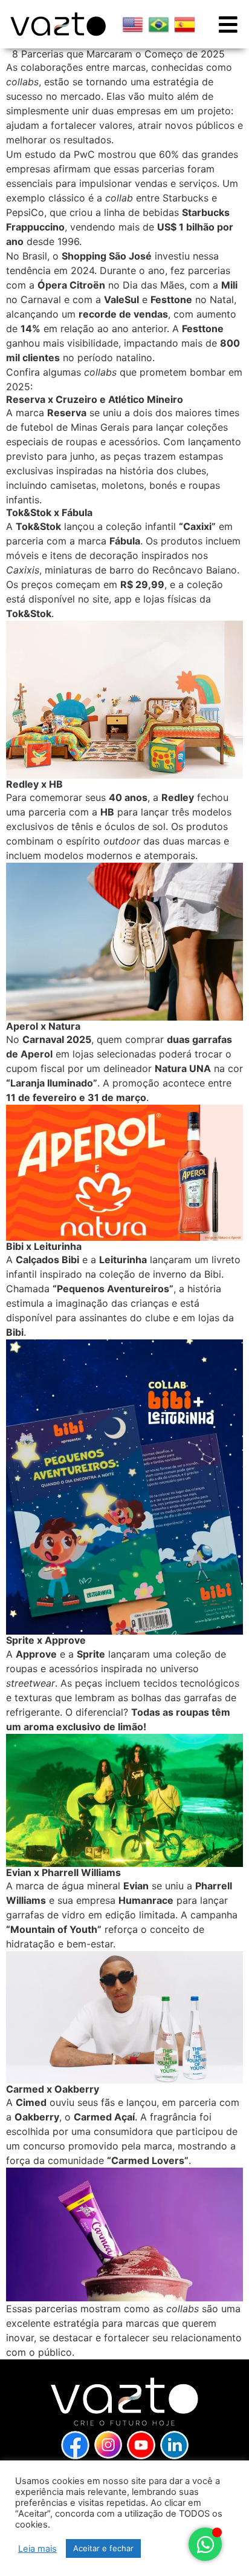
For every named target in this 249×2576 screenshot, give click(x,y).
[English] (133, 25)
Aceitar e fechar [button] (103, 2548)
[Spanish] (185, 25)
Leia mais (37, 2549)
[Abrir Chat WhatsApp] (205, 2544)
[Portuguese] (159, 25)
